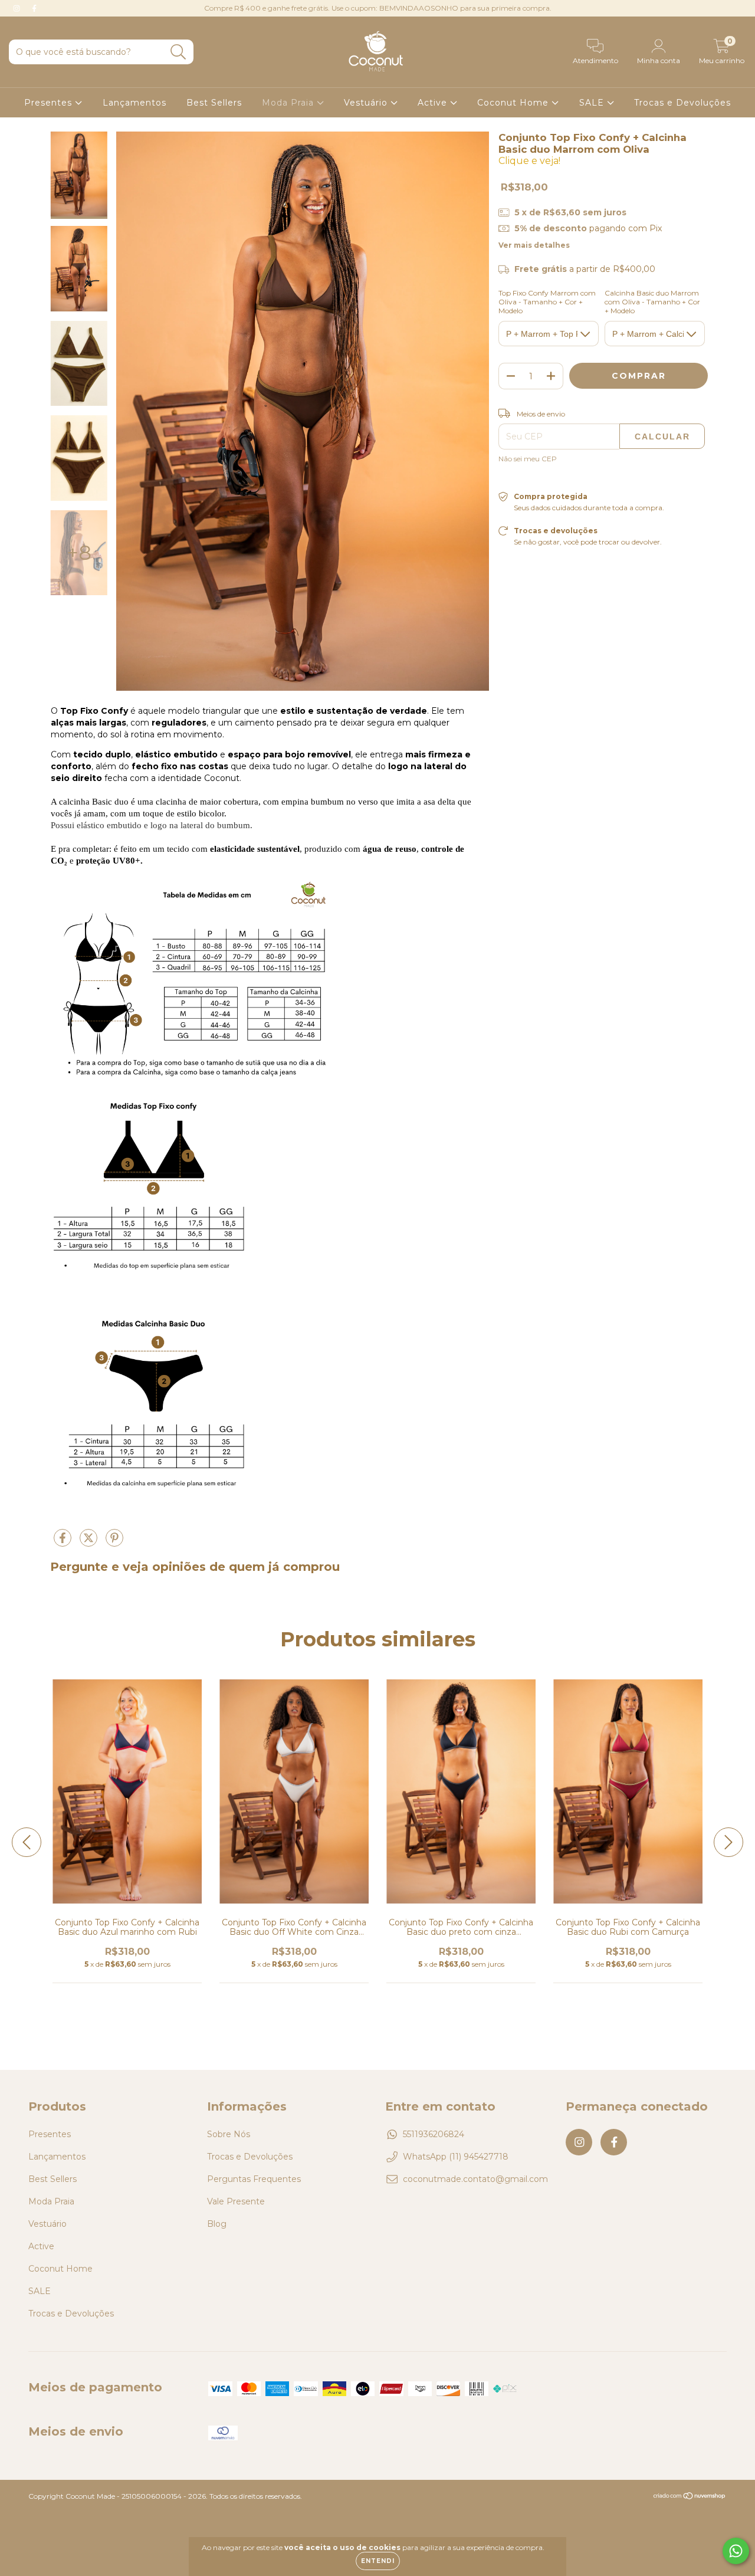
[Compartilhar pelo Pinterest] (114, 1543)
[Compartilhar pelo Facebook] (64, 1543)
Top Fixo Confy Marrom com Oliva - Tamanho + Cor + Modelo (547, 302)
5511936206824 (434, 2134)
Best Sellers (214, 103)
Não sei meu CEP (528, 459)
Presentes (50, 103)
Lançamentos (134, 103)
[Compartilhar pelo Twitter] (90, 1543)
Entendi (378, 2561)
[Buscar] (178, 52)
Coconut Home (514, 103)
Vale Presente (236, 2201)
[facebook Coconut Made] (34, 8)
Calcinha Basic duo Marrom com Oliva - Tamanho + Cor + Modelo (652, 302)
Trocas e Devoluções (682, 103)
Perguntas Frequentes (254, 2179)
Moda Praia (289, 103)
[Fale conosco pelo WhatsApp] (736, 2551)
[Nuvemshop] (690, 2497)
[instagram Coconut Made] (18, 8)
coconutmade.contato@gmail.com (475, 2179)
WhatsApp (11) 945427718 (456, 2157)
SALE (593, 103)
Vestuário (367, 103)
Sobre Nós (229, 2134)
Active (434, 103)
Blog (217, 2224)
